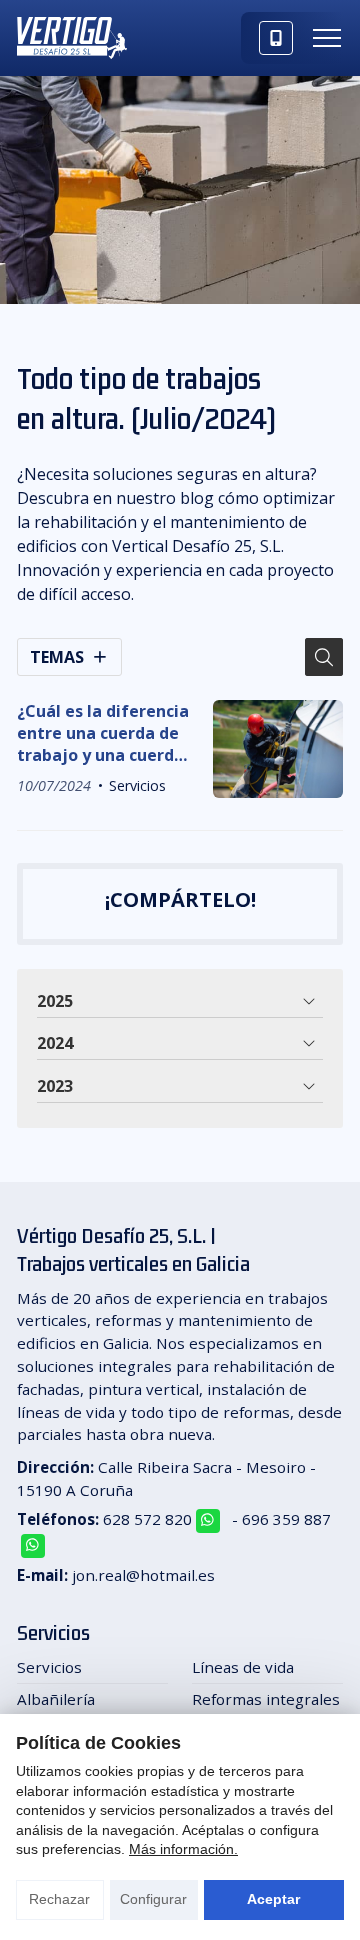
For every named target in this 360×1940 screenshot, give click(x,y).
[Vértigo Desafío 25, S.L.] (72, 38)
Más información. (183, 1849)
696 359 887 (286, 1519)
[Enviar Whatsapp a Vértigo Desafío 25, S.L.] (208, 1521)
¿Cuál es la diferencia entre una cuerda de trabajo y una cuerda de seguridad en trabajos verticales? (103, 733)
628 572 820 (147, 1519)
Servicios (137, 785)
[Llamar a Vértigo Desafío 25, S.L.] (276, 38)
